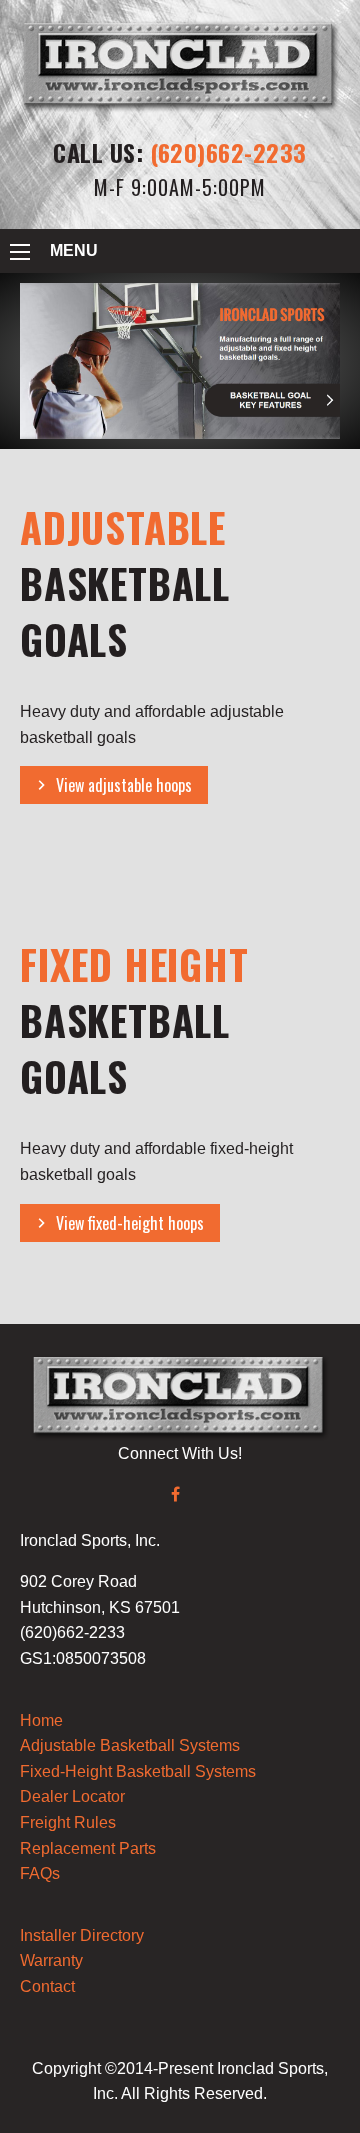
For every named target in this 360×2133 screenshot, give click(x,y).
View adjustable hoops (124, 785)
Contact (47, 1986)
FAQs (40, 1873)
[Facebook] (175, 1494)
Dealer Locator (72, 1796)
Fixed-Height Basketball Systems (138, 1771)
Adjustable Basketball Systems (130, 1745)
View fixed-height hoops (130, 1223)
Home (41, 1720)
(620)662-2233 (228, 152)
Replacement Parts (88, 1848)
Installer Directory (82, 1935)
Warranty (51, 1960)
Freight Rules (68, 1822)
